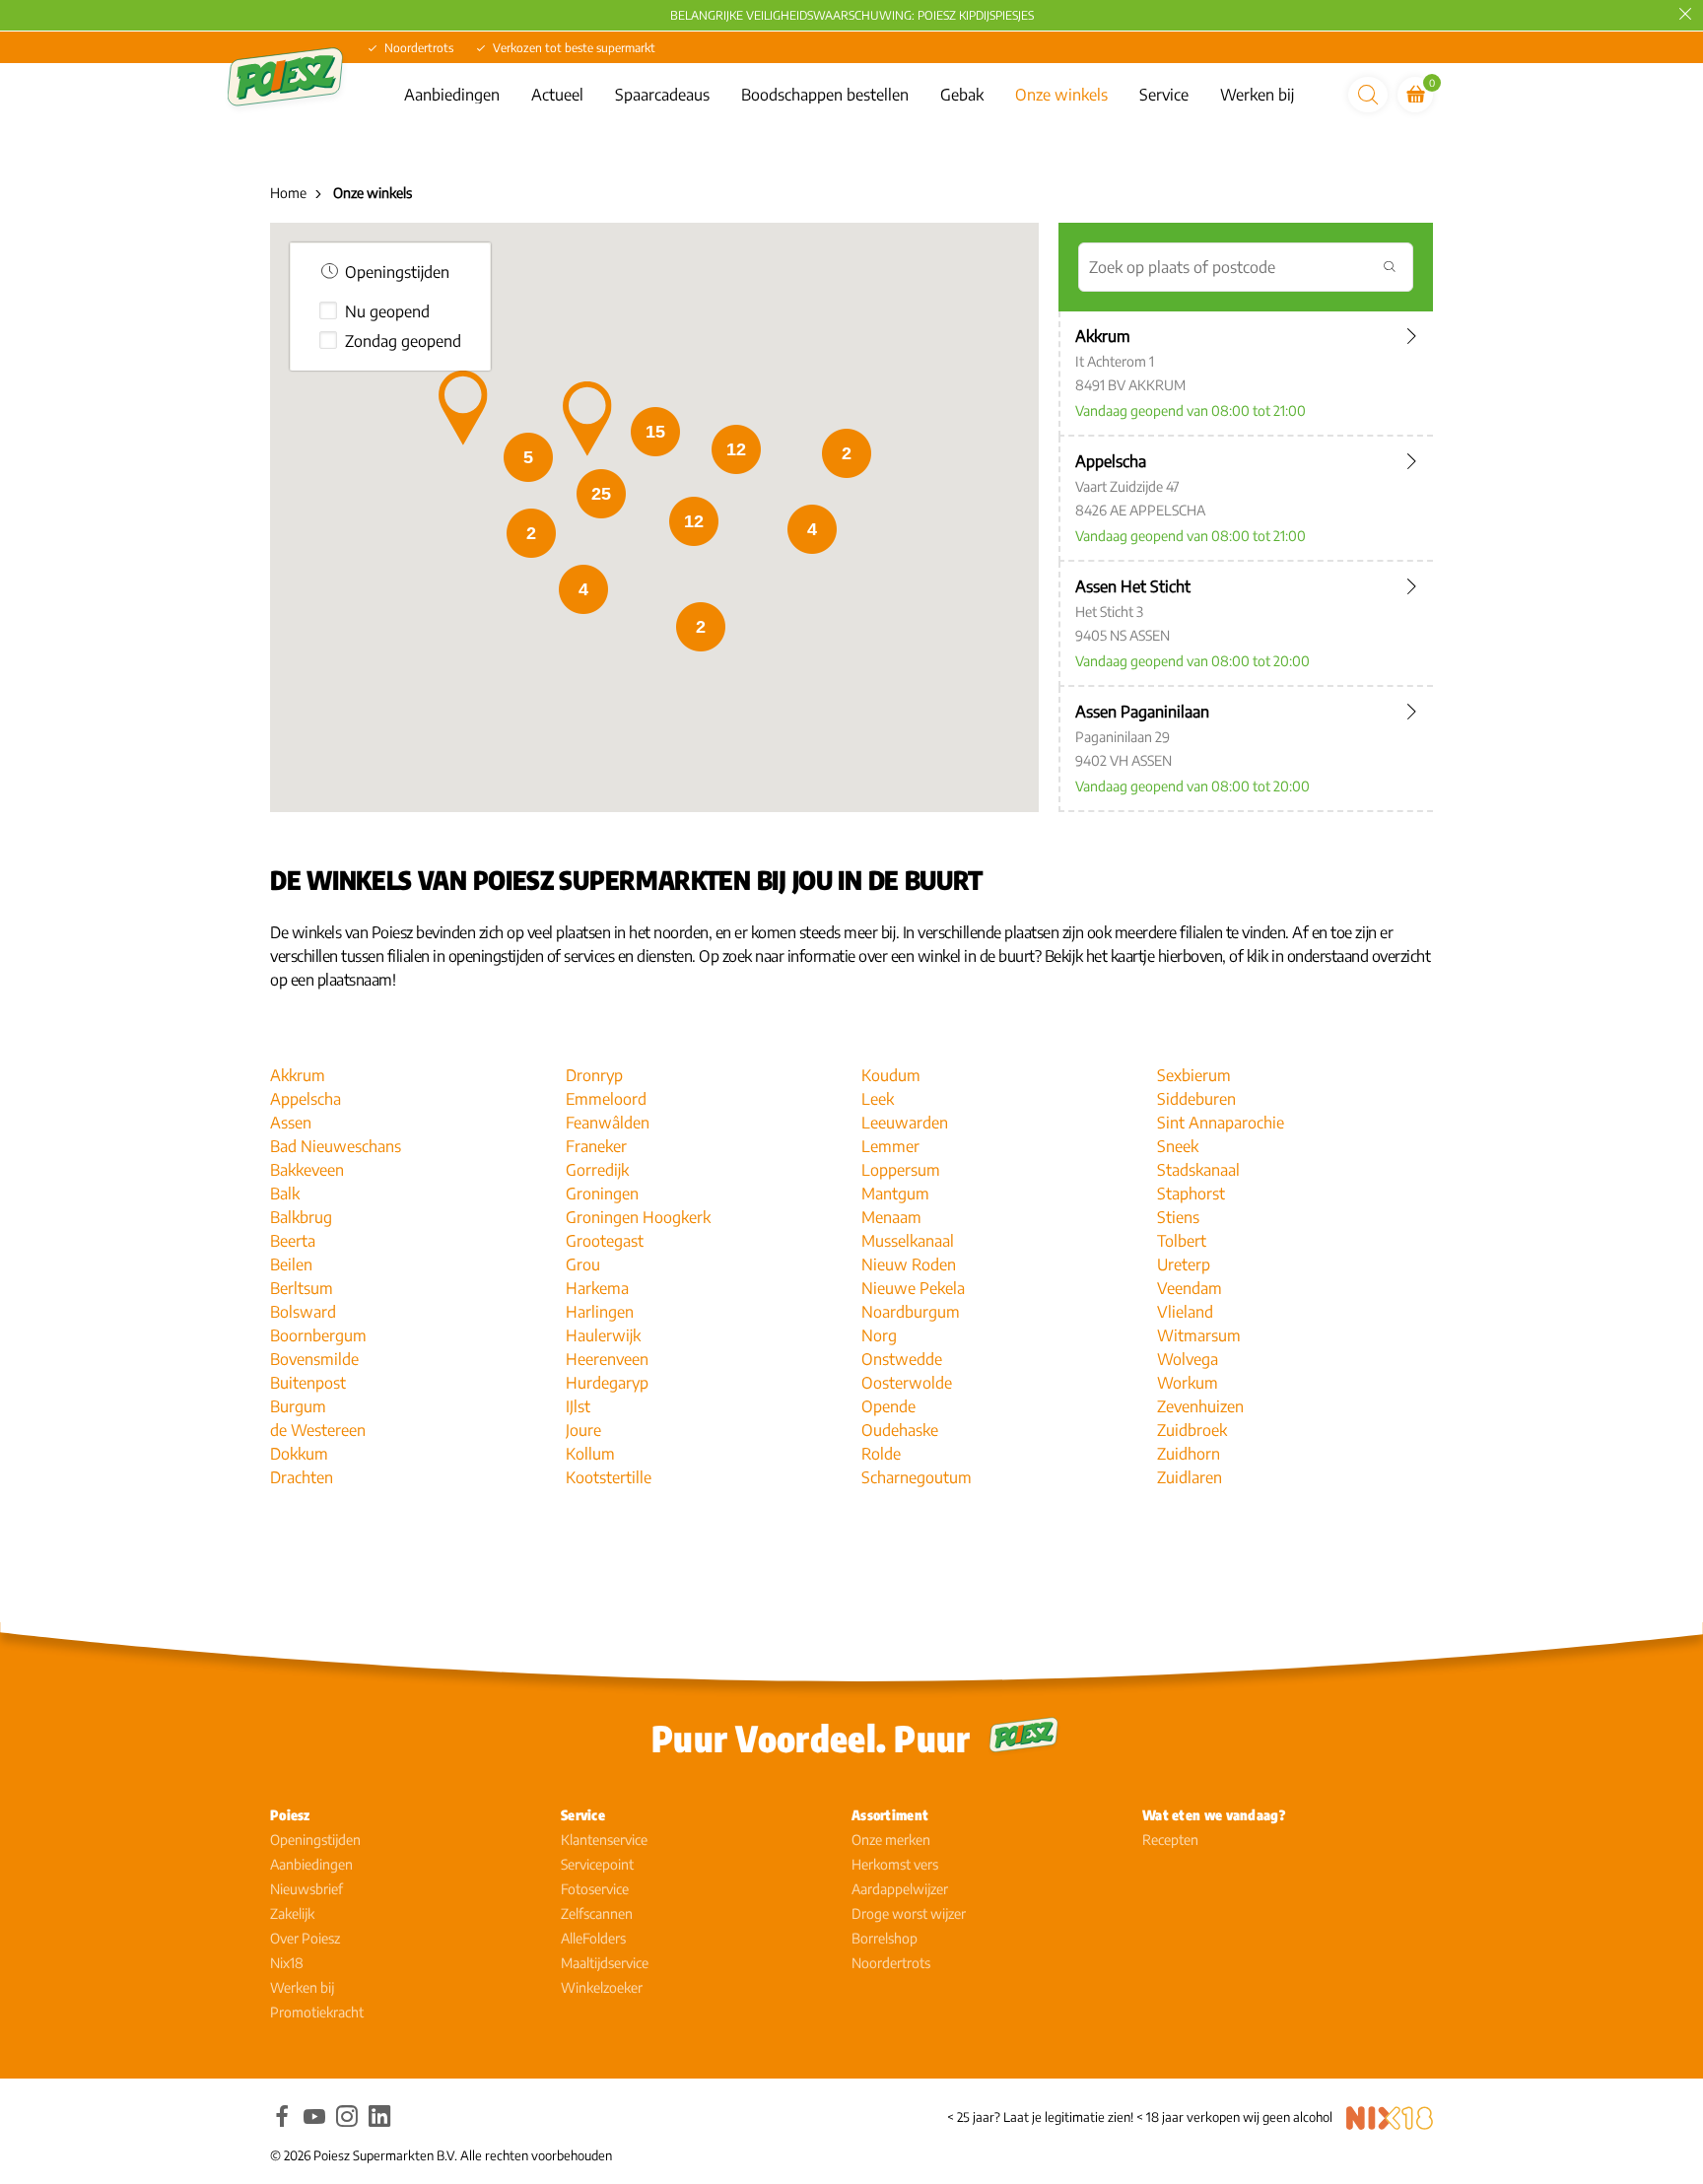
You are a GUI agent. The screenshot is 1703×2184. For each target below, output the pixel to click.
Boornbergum (318, 1335)
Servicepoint (597, 1864)
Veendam (1190, 1288)
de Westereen (318, 1430)
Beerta (293, 1241)
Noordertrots (891, 1963)
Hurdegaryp (607, 1383)
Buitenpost (308, 1383)
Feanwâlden (608, 1123)
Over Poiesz (305, 1938)
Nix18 (287, 1963)
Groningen (602, 1194)
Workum (1188, 1383)
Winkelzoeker (602, 1987)
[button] (587, 419)
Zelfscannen (597, 1913)
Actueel (557, 95)
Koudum (891, 1075)
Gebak (962, 95)
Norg (879, 1335)
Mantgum (895, 1194)
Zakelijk (292, 1913)
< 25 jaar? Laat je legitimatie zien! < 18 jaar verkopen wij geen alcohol (1140, 2117)
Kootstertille (609, 1477)
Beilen (291, 1264)
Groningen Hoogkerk (638, 1217)
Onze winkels (1061, 95)
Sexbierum (1194, 1075)
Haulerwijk (603, 1335)
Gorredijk (597, 1170)
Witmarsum (1199, 1335)
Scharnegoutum (917, 1477)
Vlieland (1185, 1312)
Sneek (1178, 1146)
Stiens (1178, 1217)
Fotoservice (595, 1889)
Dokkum (299, 1454)
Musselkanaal (908, 1241)
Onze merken (891, 1840)
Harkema (597, 1288)
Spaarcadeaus (662, 95)
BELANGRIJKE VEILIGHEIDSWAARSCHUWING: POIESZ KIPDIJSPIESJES (852, 15)
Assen (291, 1123)
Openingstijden (315, 1840)
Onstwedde (902, 1359)
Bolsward (303, 1312)
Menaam (891, 1217)
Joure (583, 1430)
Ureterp (1184, 1264)
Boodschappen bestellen (825, 95)
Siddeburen (1196, 1099)
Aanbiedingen (452, 95)
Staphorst (1191, 1194)
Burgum (298, 1406)
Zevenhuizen (1200, 1406)
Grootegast (605, 1241)
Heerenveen (607, 1359)
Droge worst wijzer (909, 1913)
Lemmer (890, 1146)
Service (1164, 95)
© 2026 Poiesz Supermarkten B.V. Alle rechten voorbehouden (441, 2155)
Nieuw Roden (909, 1264)
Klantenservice (604, 1840)
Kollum (590, 1454)
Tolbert (1182, 1241)
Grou (583, 1264)
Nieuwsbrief (307, 1889)
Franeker (596, 1146)
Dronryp (594, 1075)
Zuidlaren (1190, 1477)
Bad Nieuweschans (336, 1146)
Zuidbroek (1192, 1430)
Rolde (881, 1454)
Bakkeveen (307, 1170)
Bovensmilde (314, 1359)
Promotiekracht (317, 2012)
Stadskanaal (1198, 1170)
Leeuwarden (905, 1123)
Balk (285, 1194)
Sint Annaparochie (1221, 1123)
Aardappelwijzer (900, 1889)
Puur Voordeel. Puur (811, 1738)
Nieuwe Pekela (913, 1288)
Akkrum (298, 1075)
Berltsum (302, 1288)
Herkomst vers (895, 1864)
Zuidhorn (1189, 1454)
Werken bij (1257, 95)
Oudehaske (900, 1430)
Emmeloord (606, 1099)
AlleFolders (593, 1938)
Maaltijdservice (605, 1963)
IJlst (578, 1406)
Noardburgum (911, 1312)
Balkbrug (301, 1217)
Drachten (302, 1477)
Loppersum (901, 1170)
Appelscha (306, 1099)
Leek (878, 1099)
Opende (888, 1406)
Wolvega (1188, 1359)
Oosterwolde (907, 1383)
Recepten (1170, 1840)
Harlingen (600, 1312)
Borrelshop (885, 1938)
